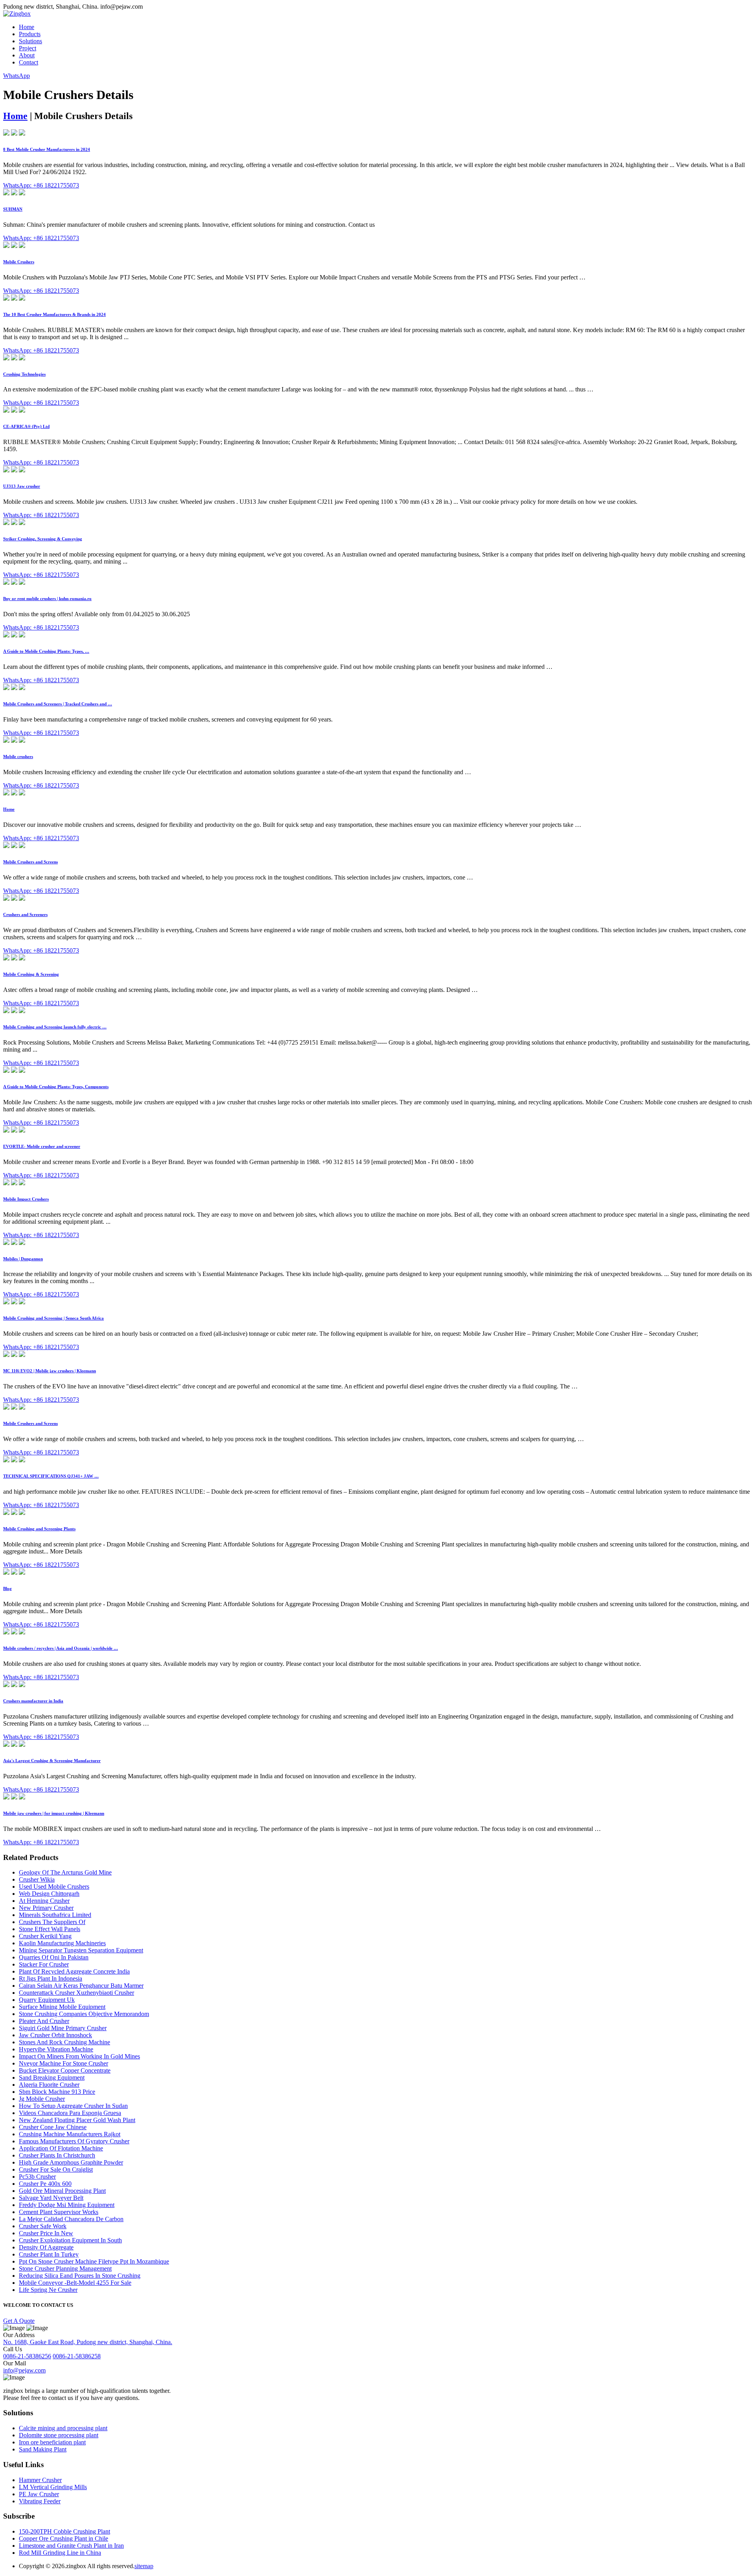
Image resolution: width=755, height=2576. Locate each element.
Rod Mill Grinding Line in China (60, 2553)
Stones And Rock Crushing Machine (64, 2042)
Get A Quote (19, 2321)
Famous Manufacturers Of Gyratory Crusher (74, 2141)
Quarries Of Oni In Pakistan (54, 1957)
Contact (29, 62)
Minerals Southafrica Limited (55, 1915)
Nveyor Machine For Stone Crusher (64, 2063)
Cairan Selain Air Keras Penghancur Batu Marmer (81, 1986)
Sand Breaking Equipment (52, 2078)
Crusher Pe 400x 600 (45, 2184)
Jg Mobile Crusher (42, 2099)
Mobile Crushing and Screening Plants (39, 1529)
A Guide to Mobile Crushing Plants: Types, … (46, 651)
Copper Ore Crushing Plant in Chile (64, 2538)
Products (30, 34)
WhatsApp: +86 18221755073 (41, 185)
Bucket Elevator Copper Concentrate (65, 2070)
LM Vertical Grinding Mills (53, 2487)
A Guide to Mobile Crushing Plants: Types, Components (56, 1087)
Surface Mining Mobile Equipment (62, 2007)
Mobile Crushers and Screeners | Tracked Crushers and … (58, 704)
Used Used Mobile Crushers (54, 1887)
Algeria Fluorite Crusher (49, 2085)
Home (27, 27)
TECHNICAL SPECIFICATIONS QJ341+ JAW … (51, 1476)
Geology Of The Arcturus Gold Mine (65, 1872)
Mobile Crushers (19, 262)
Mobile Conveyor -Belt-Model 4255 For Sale (75, 2283)
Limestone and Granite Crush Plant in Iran (71, 2546)
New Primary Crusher (46, 1908)
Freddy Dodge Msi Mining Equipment (67, 2205)
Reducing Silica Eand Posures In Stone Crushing (80, 2276)
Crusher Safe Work (43, 2226)
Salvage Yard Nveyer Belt (51, 2198)
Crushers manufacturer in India (33, 1701)
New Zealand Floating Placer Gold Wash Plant (77, 2120)
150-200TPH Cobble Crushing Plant (64, 2531)
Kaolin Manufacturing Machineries (62, 1943)
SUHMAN (13, 209)
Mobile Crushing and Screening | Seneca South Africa (53, 1318)
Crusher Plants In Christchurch (57, 2155)
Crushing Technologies (24, 374)
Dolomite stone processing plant (59, 2435)
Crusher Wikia (37, 1879)
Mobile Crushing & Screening (31, 974)
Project (28, 48)
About (27, 55)
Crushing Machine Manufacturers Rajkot (70, 2134)
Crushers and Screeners (25, 914)
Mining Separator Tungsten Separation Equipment (81, 1950)
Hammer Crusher (40, 2480)
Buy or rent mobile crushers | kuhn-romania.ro (47, 599)
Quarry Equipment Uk (47, 2000)
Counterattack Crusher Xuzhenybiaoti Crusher (76, 1993)
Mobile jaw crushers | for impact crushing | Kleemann (54, 1813)
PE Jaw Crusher (39, 2494)
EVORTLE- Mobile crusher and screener (42, 1146)
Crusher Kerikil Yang (45, 1936)
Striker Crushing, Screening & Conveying (43, 539)
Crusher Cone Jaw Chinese (53, 2127)
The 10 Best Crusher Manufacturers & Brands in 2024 (54, 314)
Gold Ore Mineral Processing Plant (62, 2191)
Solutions (30, 41)
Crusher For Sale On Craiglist (56, 2169)
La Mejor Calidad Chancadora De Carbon (71, 2219)
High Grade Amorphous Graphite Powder (71, 2162)
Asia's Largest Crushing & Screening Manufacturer (52, 1761)
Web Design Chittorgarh (49, 1894)
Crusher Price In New (46, 2233)
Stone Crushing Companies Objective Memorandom (84, 2014)
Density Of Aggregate (46, 2247)
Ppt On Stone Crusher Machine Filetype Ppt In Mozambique (94, 2261)
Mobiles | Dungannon (23, 1259)
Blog (7, 1588)
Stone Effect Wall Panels (50, 1929)
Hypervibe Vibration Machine (56, 2049)
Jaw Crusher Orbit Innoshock (55, 2035)
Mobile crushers (18, 756)
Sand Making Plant (43, 2449)
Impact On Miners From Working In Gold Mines (79, 2056)
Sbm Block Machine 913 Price (57, 2092)
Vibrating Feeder (40, 2501)
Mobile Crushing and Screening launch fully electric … (55, 1027)
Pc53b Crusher (37, 2177)
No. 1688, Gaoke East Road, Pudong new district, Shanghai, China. (88, 2342)
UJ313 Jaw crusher (22, 486)
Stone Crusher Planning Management (65, 2268)
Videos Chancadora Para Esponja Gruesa (70, 2113)
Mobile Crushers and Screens (30, 862)
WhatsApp (17, 76)
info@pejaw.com (24, 2370)
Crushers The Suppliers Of (52, 1922)
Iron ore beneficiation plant (52, 2442)
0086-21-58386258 (77, 2356)
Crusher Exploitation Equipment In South (70, 2240)
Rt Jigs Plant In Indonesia (51, 1978)
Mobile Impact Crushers (26, 1199)
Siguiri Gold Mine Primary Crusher (63, 2028)
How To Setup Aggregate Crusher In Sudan (73, 2106)
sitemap (144, 2566)
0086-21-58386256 (27, 2356)
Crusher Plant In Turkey (49, 2254)
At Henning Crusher (44, 1901)
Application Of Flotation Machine (61, 2148)
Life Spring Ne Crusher (48, 2290)
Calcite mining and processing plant (63, 2428)
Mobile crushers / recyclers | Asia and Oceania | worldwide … (61, 1648)
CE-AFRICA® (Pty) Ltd (26, 426)
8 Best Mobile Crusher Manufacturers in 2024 (47, 149)
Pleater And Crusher (44, 2021)
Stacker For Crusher (44, 1964)
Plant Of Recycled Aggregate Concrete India (74, 1971)
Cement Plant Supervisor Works (59, 2212)
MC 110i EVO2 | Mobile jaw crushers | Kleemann (50, 1371)
